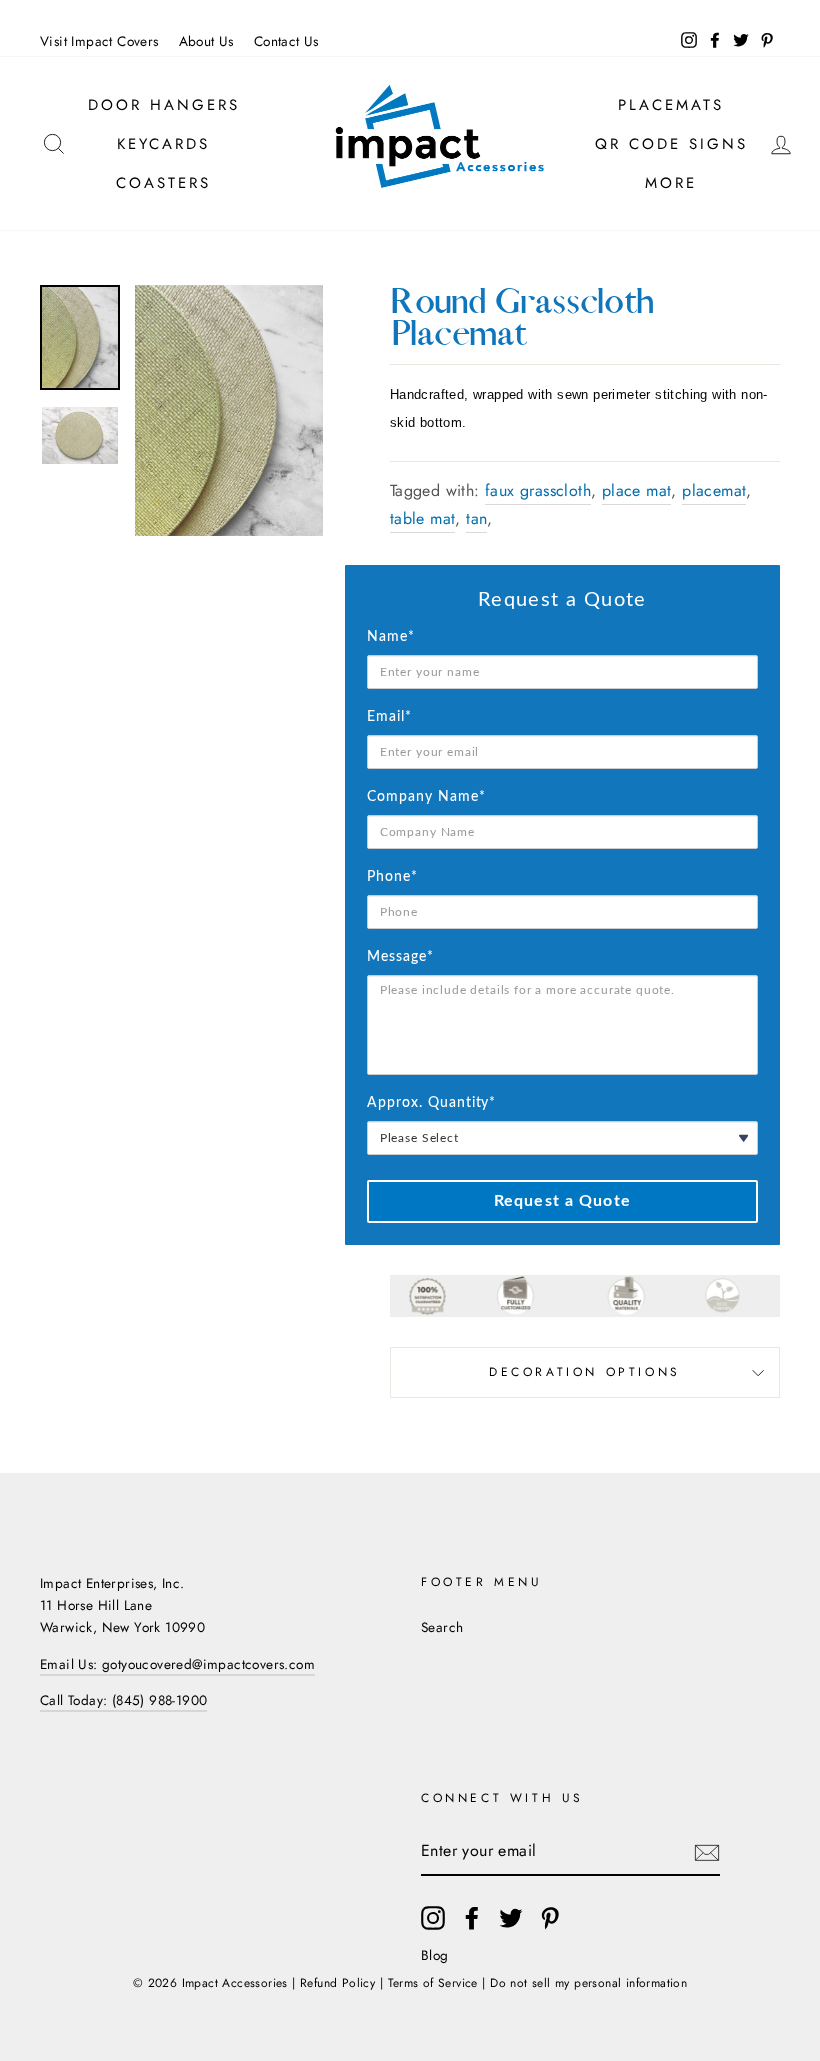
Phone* (392, 877)
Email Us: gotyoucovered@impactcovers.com (177, 1664)
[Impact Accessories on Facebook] (472, 1918)
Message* (400, 957)
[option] (229, 410)
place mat (637, 490)
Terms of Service (433, 1983)
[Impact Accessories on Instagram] (433, 1918)
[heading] (562, 600)
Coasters (163, 183)
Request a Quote (562, 1201)
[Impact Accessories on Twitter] (511, 1918)
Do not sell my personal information (588, 1983)
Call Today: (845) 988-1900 (123, 1700)
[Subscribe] (707, 1852)
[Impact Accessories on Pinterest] (550, 1918)
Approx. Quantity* (432, 1103)
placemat (714, 490)
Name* (391, 637)
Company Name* (426, 797)
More (671, 183)
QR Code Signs (671, 144)
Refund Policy (337, 1983)
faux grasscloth (538, 490)
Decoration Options (585, 1372)
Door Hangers (164, 105)
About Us (206, 41)
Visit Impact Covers (99, 41)
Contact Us (286, 41)
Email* (389, 717)
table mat (423, 518)
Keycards (163, 144)
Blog (435, 1955)
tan (476, 518)
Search (442, 1627)
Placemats (671, 105)
